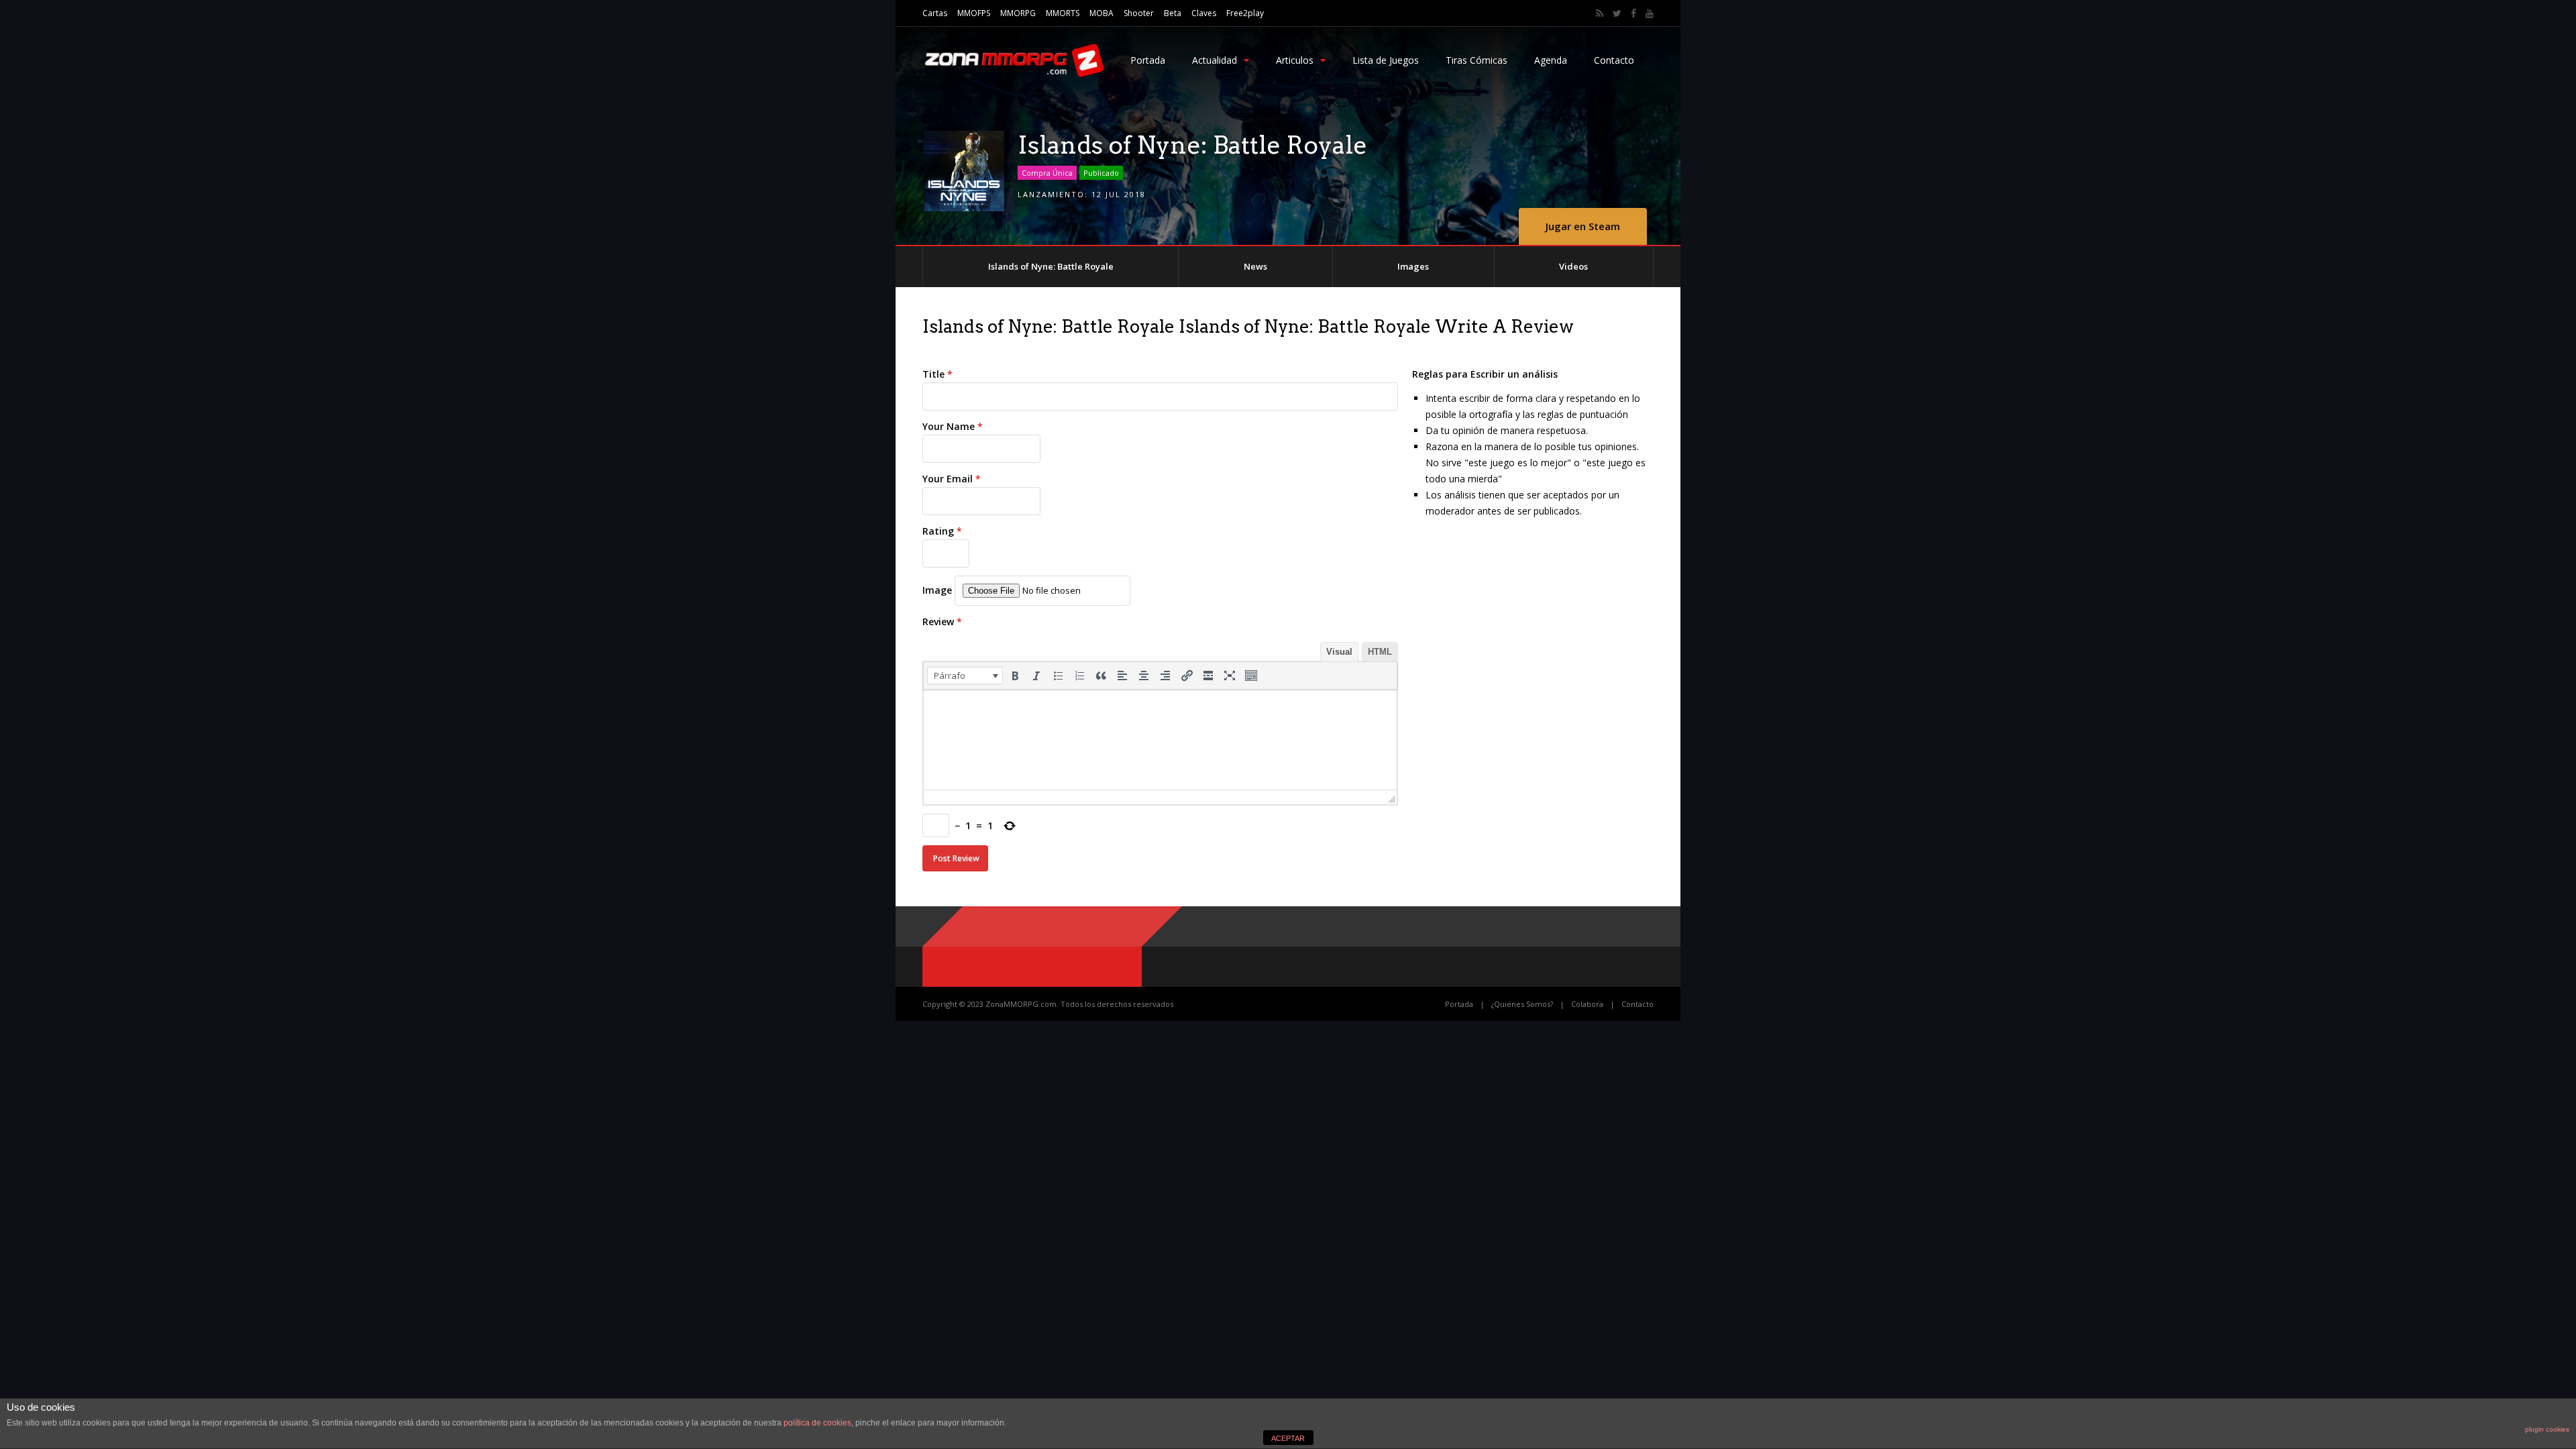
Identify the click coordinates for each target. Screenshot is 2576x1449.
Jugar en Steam (1583, 226)
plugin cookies (2547, 1429)
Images (1413, 266)
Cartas (935, 13)
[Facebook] (1633, 13)
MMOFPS (974, 13)
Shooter (1139, 13)
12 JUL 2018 (1119, 194)
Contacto (1614, 60)
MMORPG (1018, 13)
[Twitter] (1617, 13)
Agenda (1551, 60)
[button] (965, 676)
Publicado (1101, 173)
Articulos (1295, 60)
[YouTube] (1650, 13)
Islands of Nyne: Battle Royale (1051, 266)
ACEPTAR (1288, 1438)
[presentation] (965, 676)
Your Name (953, 426)
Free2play (1245, 13)
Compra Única (1047, 173)
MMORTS (1063, 13)
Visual (1339, 652)
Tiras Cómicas (1477, 60)
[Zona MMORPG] (1013, 74)
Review (942, 622)
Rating (942, 531)
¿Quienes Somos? (1522, 1004)
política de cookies (817, 1423)
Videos (1573, 266)
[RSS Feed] (1600, 13)
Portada (1148, 60)
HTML (1380, 652)
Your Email (952, 479)
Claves (1204, 13)
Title (937, 374)
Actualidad (1215, 60)
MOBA (1102, 13)
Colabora (1587, 1004)
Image (937, 590)
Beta (1173, 13)
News (1255, 266)
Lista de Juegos (1386, 60)
